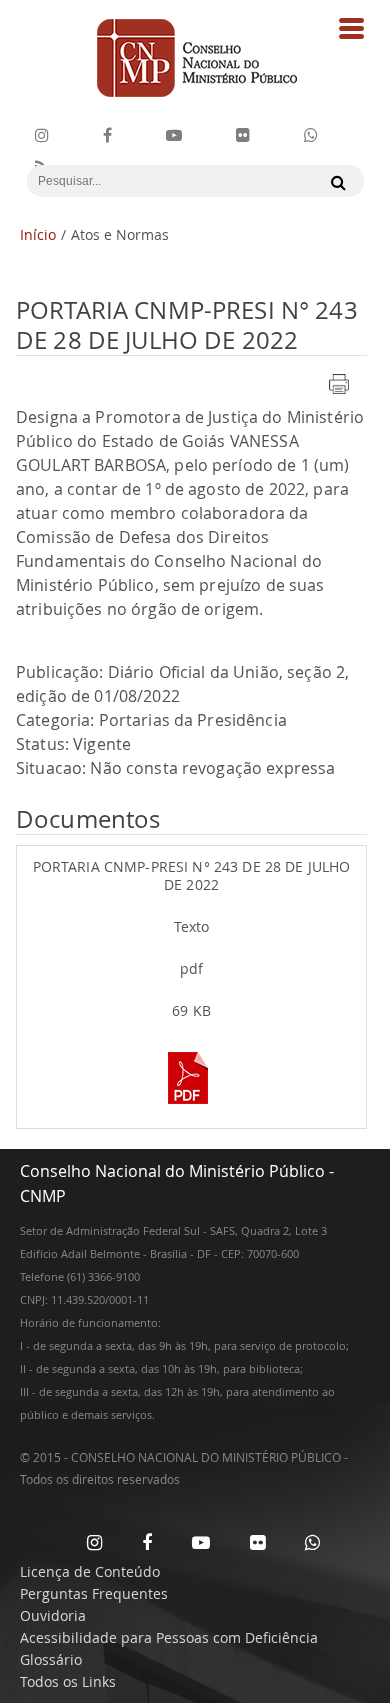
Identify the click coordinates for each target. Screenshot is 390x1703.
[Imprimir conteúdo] (339, 396)
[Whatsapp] (312, 1542)
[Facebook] (107, 135)
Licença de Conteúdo (90, 1571)
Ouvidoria (53, 1615)
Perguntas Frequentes (94, 1593)
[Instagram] (42, 135)
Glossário (51, 1659)
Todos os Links (68, 1681)
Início (38, 234)
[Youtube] (174, 135)
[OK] (333, 182)
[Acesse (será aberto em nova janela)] (192, 1106)
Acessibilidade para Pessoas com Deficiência (169, 1637)
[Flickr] (243, 135)
